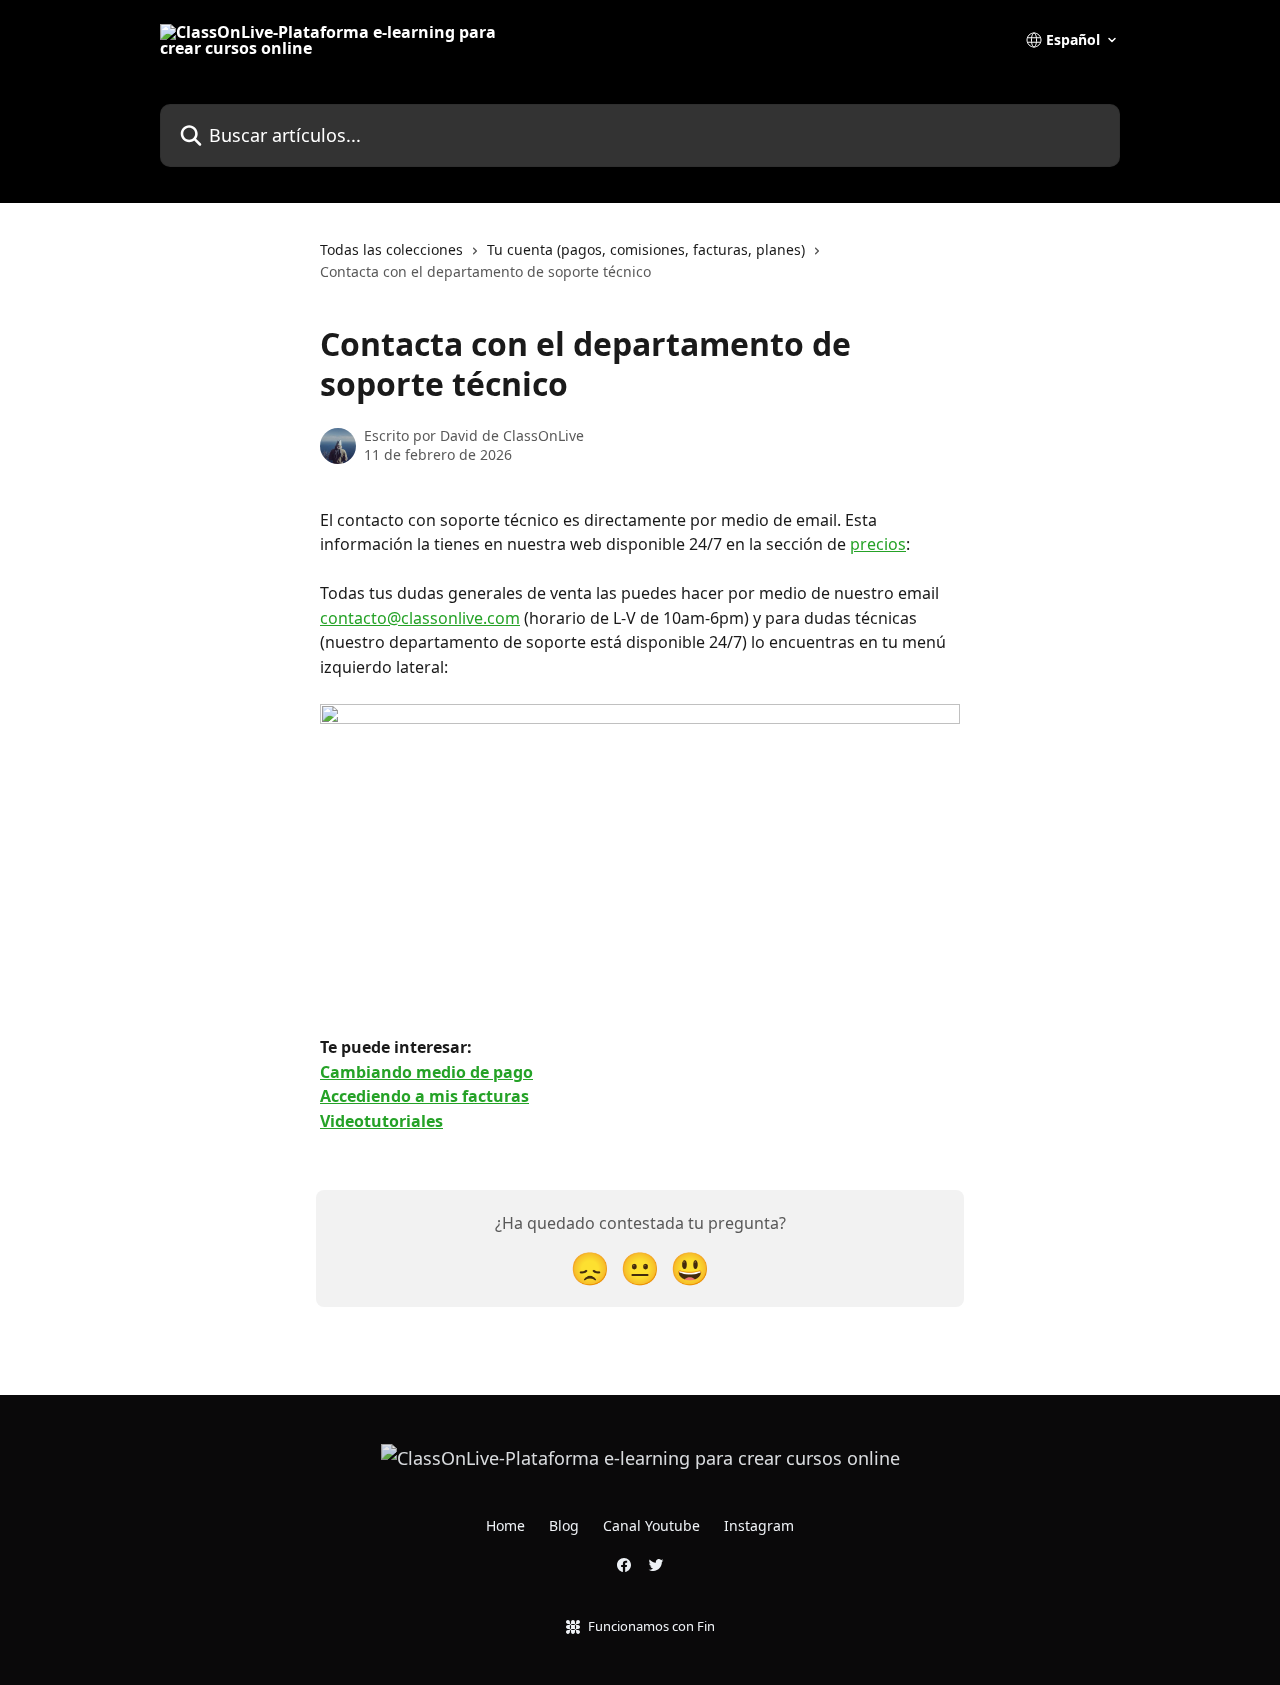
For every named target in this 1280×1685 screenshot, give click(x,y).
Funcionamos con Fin (651, 1626)
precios (878, 544)
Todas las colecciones (391, 249)
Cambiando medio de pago (426, 1072)
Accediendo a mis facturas (424, 1096)
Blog (564, 1525)
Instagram (759, 1525)
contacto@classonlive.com (420, 618)
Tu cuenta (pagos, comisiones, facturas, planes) (646, 249)
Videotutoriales (381, 1121)
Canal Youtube (651, 1525)
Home (505, 1525)
